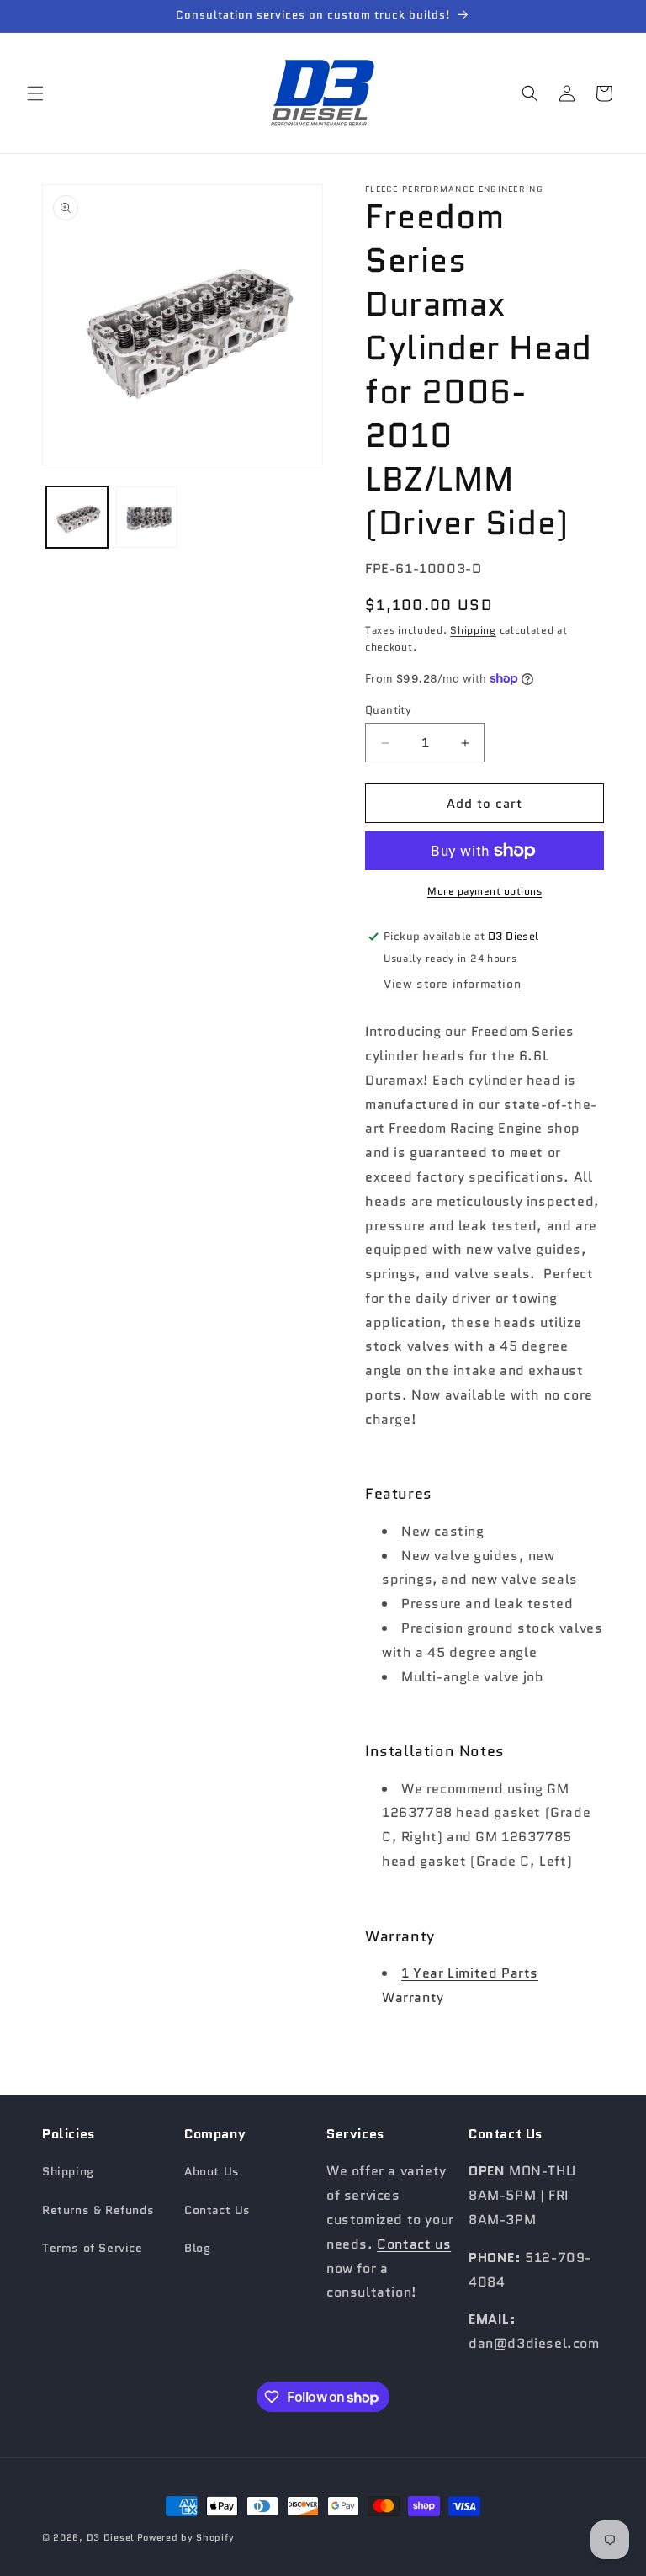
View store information (452, 984)
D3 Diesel (110, 2537)
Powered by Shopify (186, 2537)
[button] (35, 93)
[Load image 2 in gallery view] (147, 517)
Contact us (414, 2244)
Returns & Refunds (98, 2210)
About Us (212, 2171)
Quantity (388, 710)
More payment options (484, 891)
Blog (197, 2248)
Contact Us (217, 2210)
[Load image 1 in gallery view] (77, 517)
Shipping (473, 630)
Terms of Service (93, 2248)
